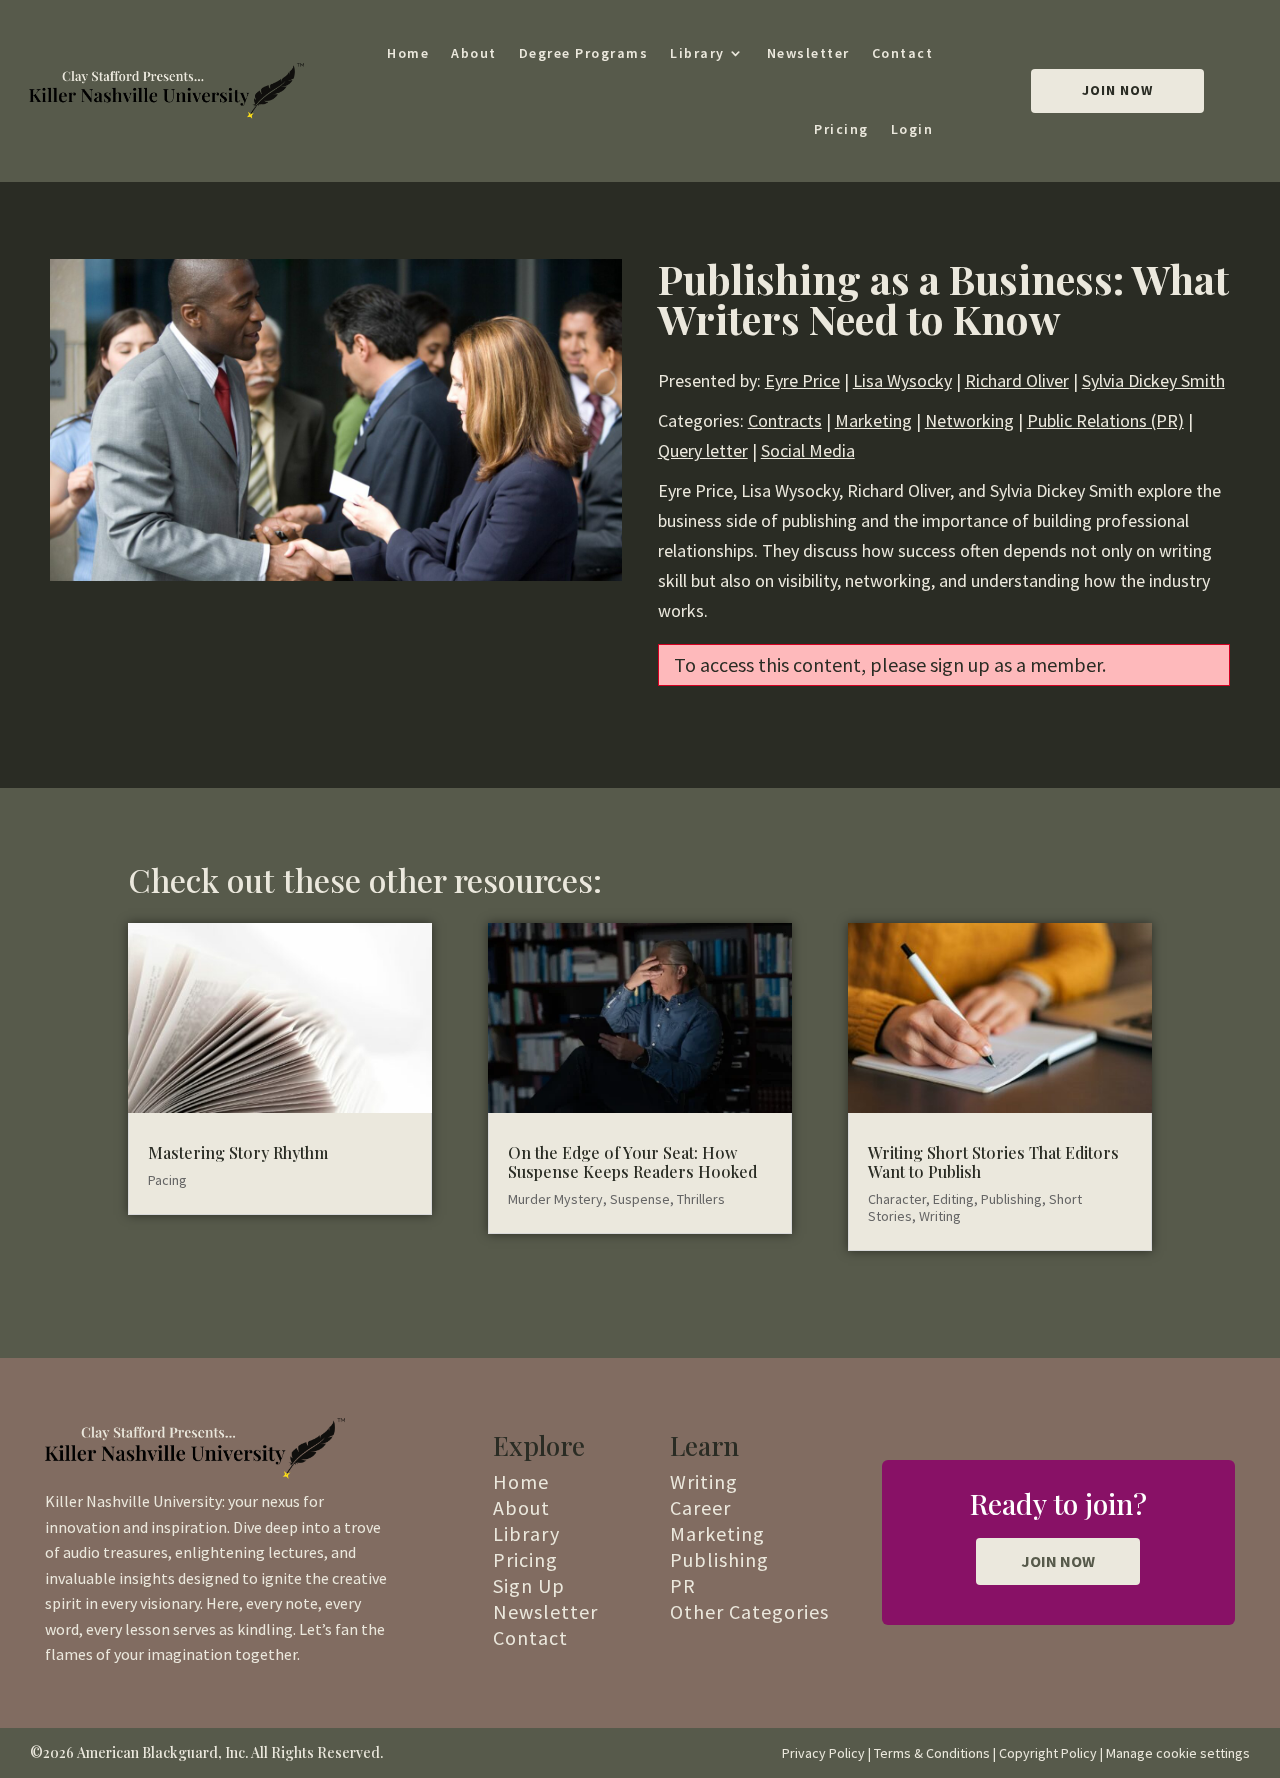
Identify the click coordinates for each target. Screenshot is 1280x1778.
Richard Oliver (1017, 380)
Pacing (167, 1180)
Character (897, 1199)
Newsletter (808, 53)
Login (912, 129)
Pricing (841, 129)
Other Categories (749, 1611)
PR (683, 1585)
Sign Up (529, 1585)
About (474, 53)
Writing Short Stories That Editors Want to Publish (993, 1162)
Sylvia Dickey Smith (1153, 380)
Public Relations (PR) (1105, 420)
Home (408, 53)
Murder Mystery (555, 1199)
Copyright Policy (1048, 1753)
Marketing (873, 420)
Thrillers (701, 1199)
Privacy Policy (823, 1753)
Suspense (640, 1199)
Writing (940, 1216)
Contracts (785, 420)
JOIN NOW (1058, 1561)
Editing (953, 1199)
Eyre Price (802, 380)
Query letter (703, 450)
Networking (969, 420)
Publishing (1011, 1199)
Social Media (808, 450)
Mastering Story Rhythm (238, 1152)
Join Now (1117, 90)
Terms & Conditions (932, 1753)
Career (700, 1507)
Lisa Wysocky (902, 380)
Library (697, 53)
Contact (903, 53)
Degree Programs (584, 53)
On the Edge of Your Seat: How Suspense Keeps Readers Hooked (632, 1162)
